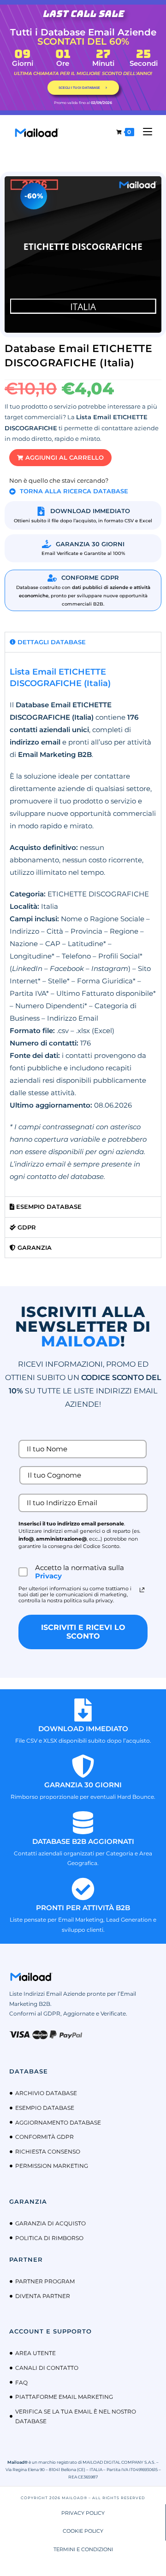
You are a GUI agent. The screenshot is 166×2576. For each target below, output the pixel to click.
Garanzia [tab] (34, 1248)
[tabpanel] (83, 924)
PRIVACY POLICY (83, 2513)
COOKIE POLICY (83, 2531)
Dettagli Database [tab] (51, 642)
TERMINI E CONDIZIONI (83, 2549)
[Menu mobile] (144, 132)
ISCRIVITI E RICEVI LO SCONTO (83, 1632)
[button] (60, 458)
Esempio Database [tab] (48, 1207)
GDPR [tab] (26, 1227)
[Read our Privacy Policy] (142, 1590)
